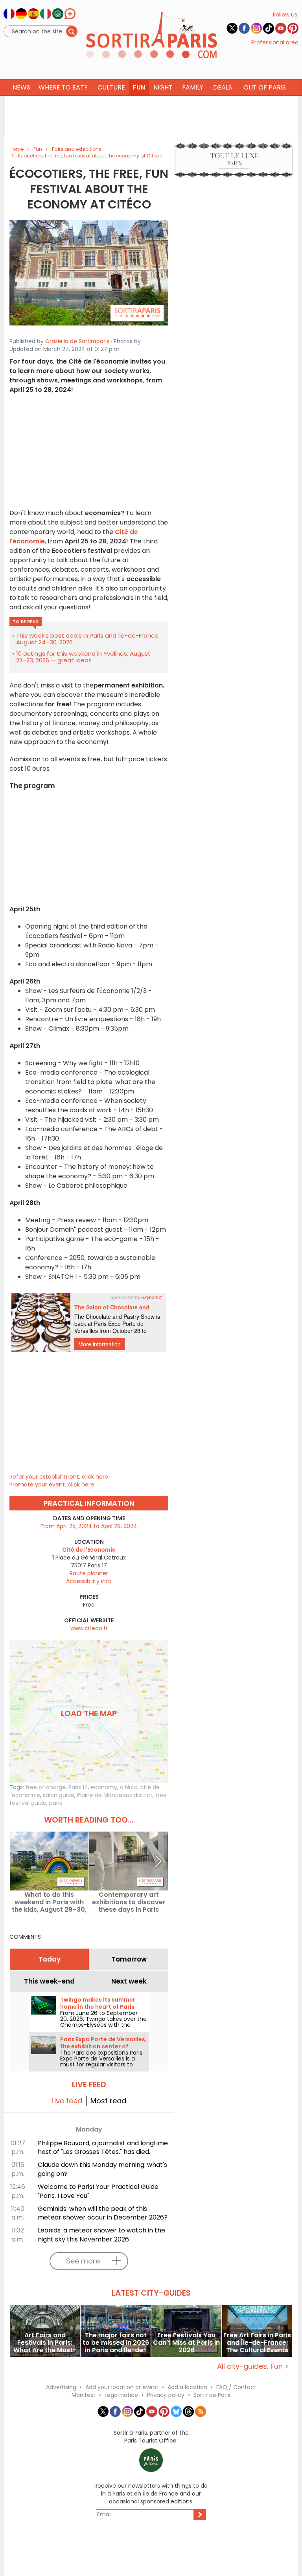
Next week (129, 1981)
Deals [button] (223, 87)
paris (56, 1803)
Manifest (84, 2395)
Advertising (61, 2387)
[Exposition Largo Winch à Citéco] (89, 272)
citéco (129, 1787)
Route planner (89, 1573)
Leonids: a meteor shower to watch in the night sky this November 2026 (101, 2235)
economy (104, 1787)
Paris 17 (78, 1787)
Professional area (275, 42)
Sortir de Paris (212, 2395)
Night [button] (163, 87)
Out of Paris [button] (265, 87)
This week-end (49, 1981)
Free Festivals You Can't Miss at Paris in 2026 (186, 2343)
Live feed (67, 2101)
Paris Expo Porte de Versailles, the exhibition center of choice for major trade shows (103, 2046)
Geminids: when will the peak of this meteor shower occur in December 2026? (103, 2213)
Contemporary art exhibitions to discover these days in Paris (129, 1902)
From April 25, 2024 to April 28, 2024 (89, 1526)
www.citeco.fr (89, 1628)
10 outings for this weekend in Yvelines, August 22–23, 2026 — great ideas (83, 657)
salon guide (59, 1795)
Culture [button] (111, 87)
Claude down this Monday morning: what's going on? (102, 2169)
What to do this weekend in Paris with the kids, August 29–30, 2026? (49, 1902)
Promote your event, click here (52, 1485)
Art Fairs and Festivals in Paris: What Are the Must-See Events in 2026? (45, 2343)
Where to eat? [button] (63, 87)
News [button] (21, 87)
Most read (108, 2101)
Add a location (187, 2387)
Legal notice (121, 2395)
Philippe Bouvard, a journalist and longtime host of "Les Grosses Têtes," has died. (103, 2148)
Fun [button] (139, 87)
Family (193, 87)
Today (50, 1959)
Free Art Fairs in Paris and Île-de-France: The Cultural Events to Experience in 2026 (257, 2343)
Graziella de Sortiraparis (77, 341)
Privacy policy (166, 2395)
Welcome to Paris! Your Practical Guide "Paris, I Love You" (98, 2191)
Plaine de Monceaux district (115, 1795)
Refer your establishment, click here (59, 1477)
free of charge (46, 1787)
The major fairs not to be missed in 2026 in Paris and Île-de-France (116, 2343)
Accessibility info (89, 1581)
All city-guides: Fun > (253, 2366)
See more (83, 2261)
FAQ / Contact (236, 2387)
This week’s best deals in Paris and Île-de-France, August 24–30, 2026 (88, 639)
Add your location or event (122, 2387)
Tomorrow (129, 1959)
